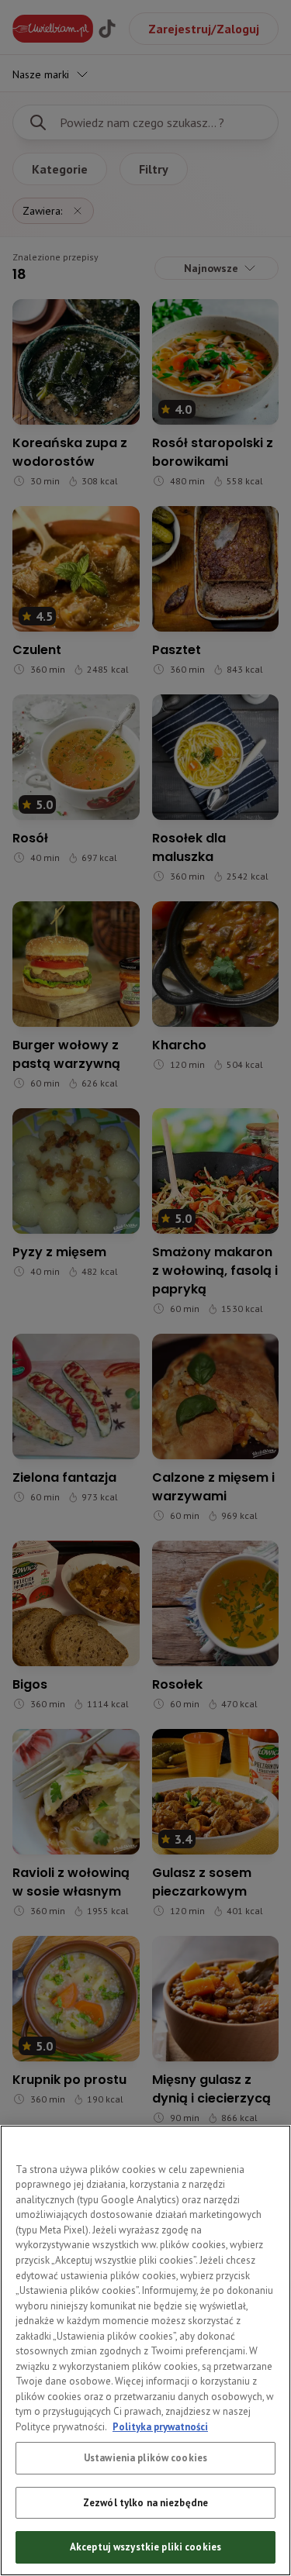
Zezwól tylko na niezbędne (145, 2503)
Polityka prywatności (160, 2427)
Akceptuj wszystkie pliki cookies (145, 2547)
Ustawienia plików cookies (145, 2458)
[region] (145, 2350)
